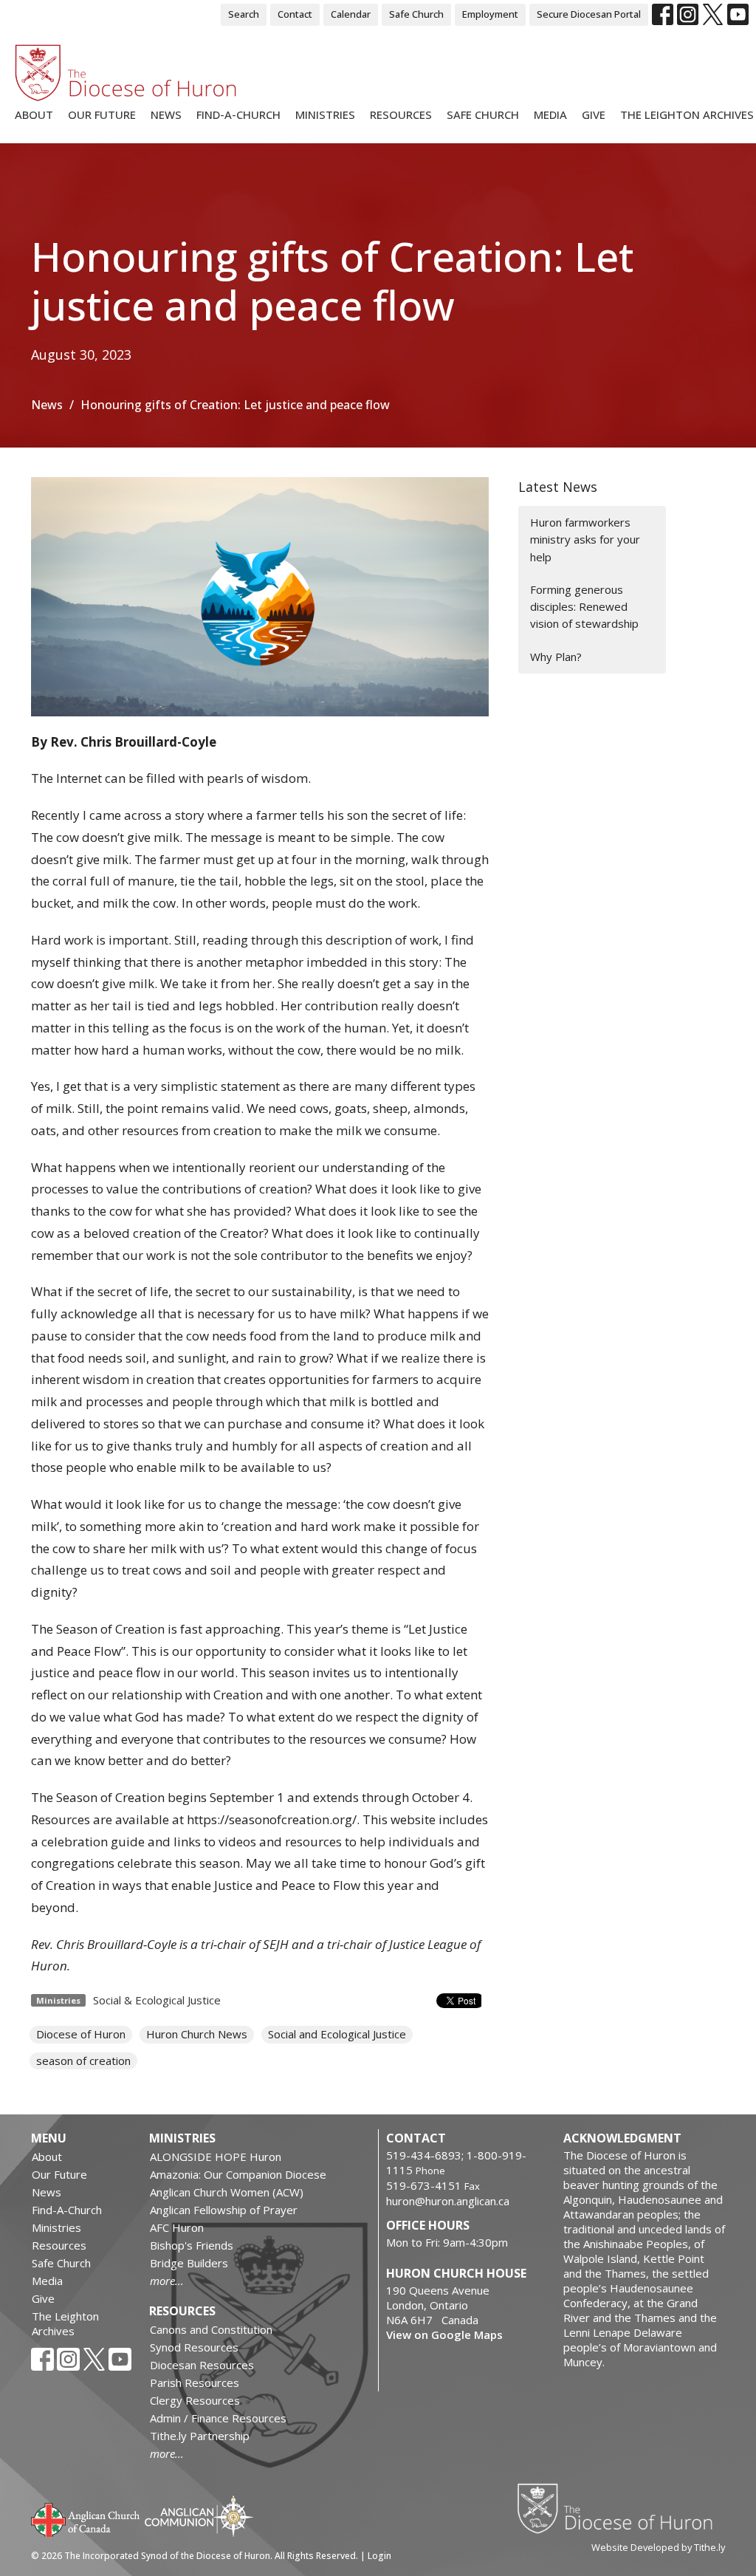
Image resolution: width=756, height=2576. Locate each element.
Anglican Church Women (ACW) (227, 2192)
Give (594, 114)
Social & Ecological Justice (157, 2000)
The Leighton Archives (687, 114)
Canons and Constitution (211, 2329)
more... (167, 2281)
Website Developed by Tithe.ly (658, 2547)
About (34, 114)
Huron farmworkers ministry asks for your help (585, 539)
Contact (295, 14)
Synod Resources (194, 2347)
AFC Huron (177, 2227)
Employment (490, 14)
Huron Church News (197, 2034)
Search (244, 14)
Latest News (558, 487)
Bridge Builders (189, 2263)
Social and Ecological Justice (337, 2034)
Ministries (325, 114)
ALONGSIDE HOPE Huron (216, 2157)
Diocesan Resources (202, 2365)
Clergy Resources (195, 2400)
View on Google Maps (444, 2334)
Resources (401, 114)
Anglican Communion (199, 2516)
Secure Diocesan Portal (589, 14)
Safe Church (416, 14)
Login (379, 2556)
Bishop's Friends (192, 2245)
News (166, 114)
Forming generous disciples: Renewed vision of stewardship (584, 607)
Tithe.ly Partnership (200, 2436)
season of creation (83, 2061)
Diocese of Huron (81, 2034)
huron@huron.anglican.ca (448, 2201)
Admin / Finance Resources (218, 2418)
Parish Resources (195, 2383)
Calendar (351, 14)
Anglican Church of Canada (86, 2518)
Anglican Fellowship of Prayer (224, 2210)
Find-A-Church (238, 114)
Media (550, 114)
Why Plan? (556, 657)
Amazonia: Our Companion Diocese (238, 2174)
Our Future (102, 114)
